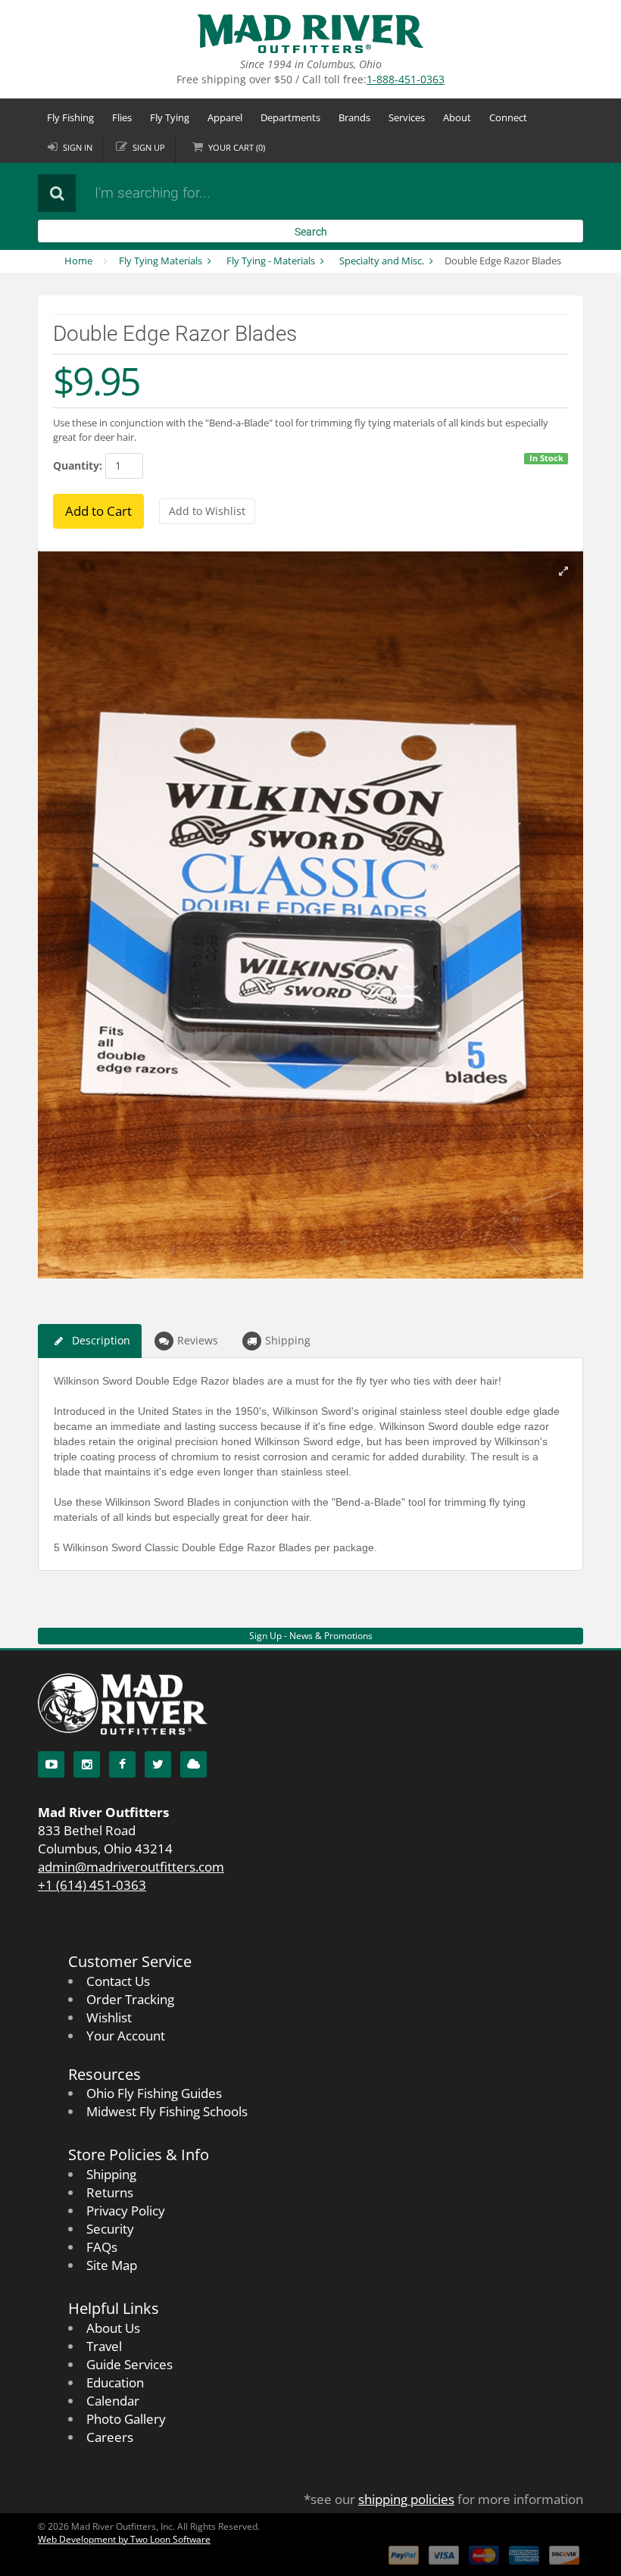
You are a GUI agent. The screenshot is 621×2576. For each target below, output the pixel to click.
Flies (122, 117)
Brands (354, 117)
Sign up (149, 147)
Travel (104, 2346)
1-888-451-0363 (406, 79)
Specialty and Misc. (382, 261)
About (457, 117)
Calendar (113, 2401)
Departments (290, 117)
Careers (110, 2437)
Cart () (237, 147)
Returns (110, 2192)
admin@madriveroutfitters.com (131, 1867)
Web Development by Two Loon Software (124, 2539)
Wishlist (109, 2017)
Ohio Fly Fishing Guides (154, 2093)
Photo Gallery (126, 2419)
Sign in (78, 147)
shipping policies (406, 2499)
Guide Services (130, 2364)
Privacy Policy (126, 2211)
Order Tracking (130, 1999)
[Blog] (193, 1764)
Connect (508, 117)
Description (101, 1340)
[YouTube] (51, 1764)
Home (78, 261)
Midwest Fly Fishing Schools (167, 2111)
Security (110, 2229)
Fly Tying (170, 117)
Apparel (225, 117)
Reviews (198, 1340)
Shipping (288, 1340)
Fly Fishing (70, 117)
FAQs (102, 2247)
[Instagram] (87, 1764)
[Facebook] (122, 1764)
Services (407, 117)
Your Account (126, 2036)
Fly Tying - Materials (271, 261)
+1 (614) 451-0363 (92, 1885)
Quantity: (78, 465)
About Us (113, 2328)
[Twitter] (158, 1764)
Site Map (112, 2265)
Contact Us (118, 1981)
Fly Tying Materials (161, 261)
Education (115, 2382)
